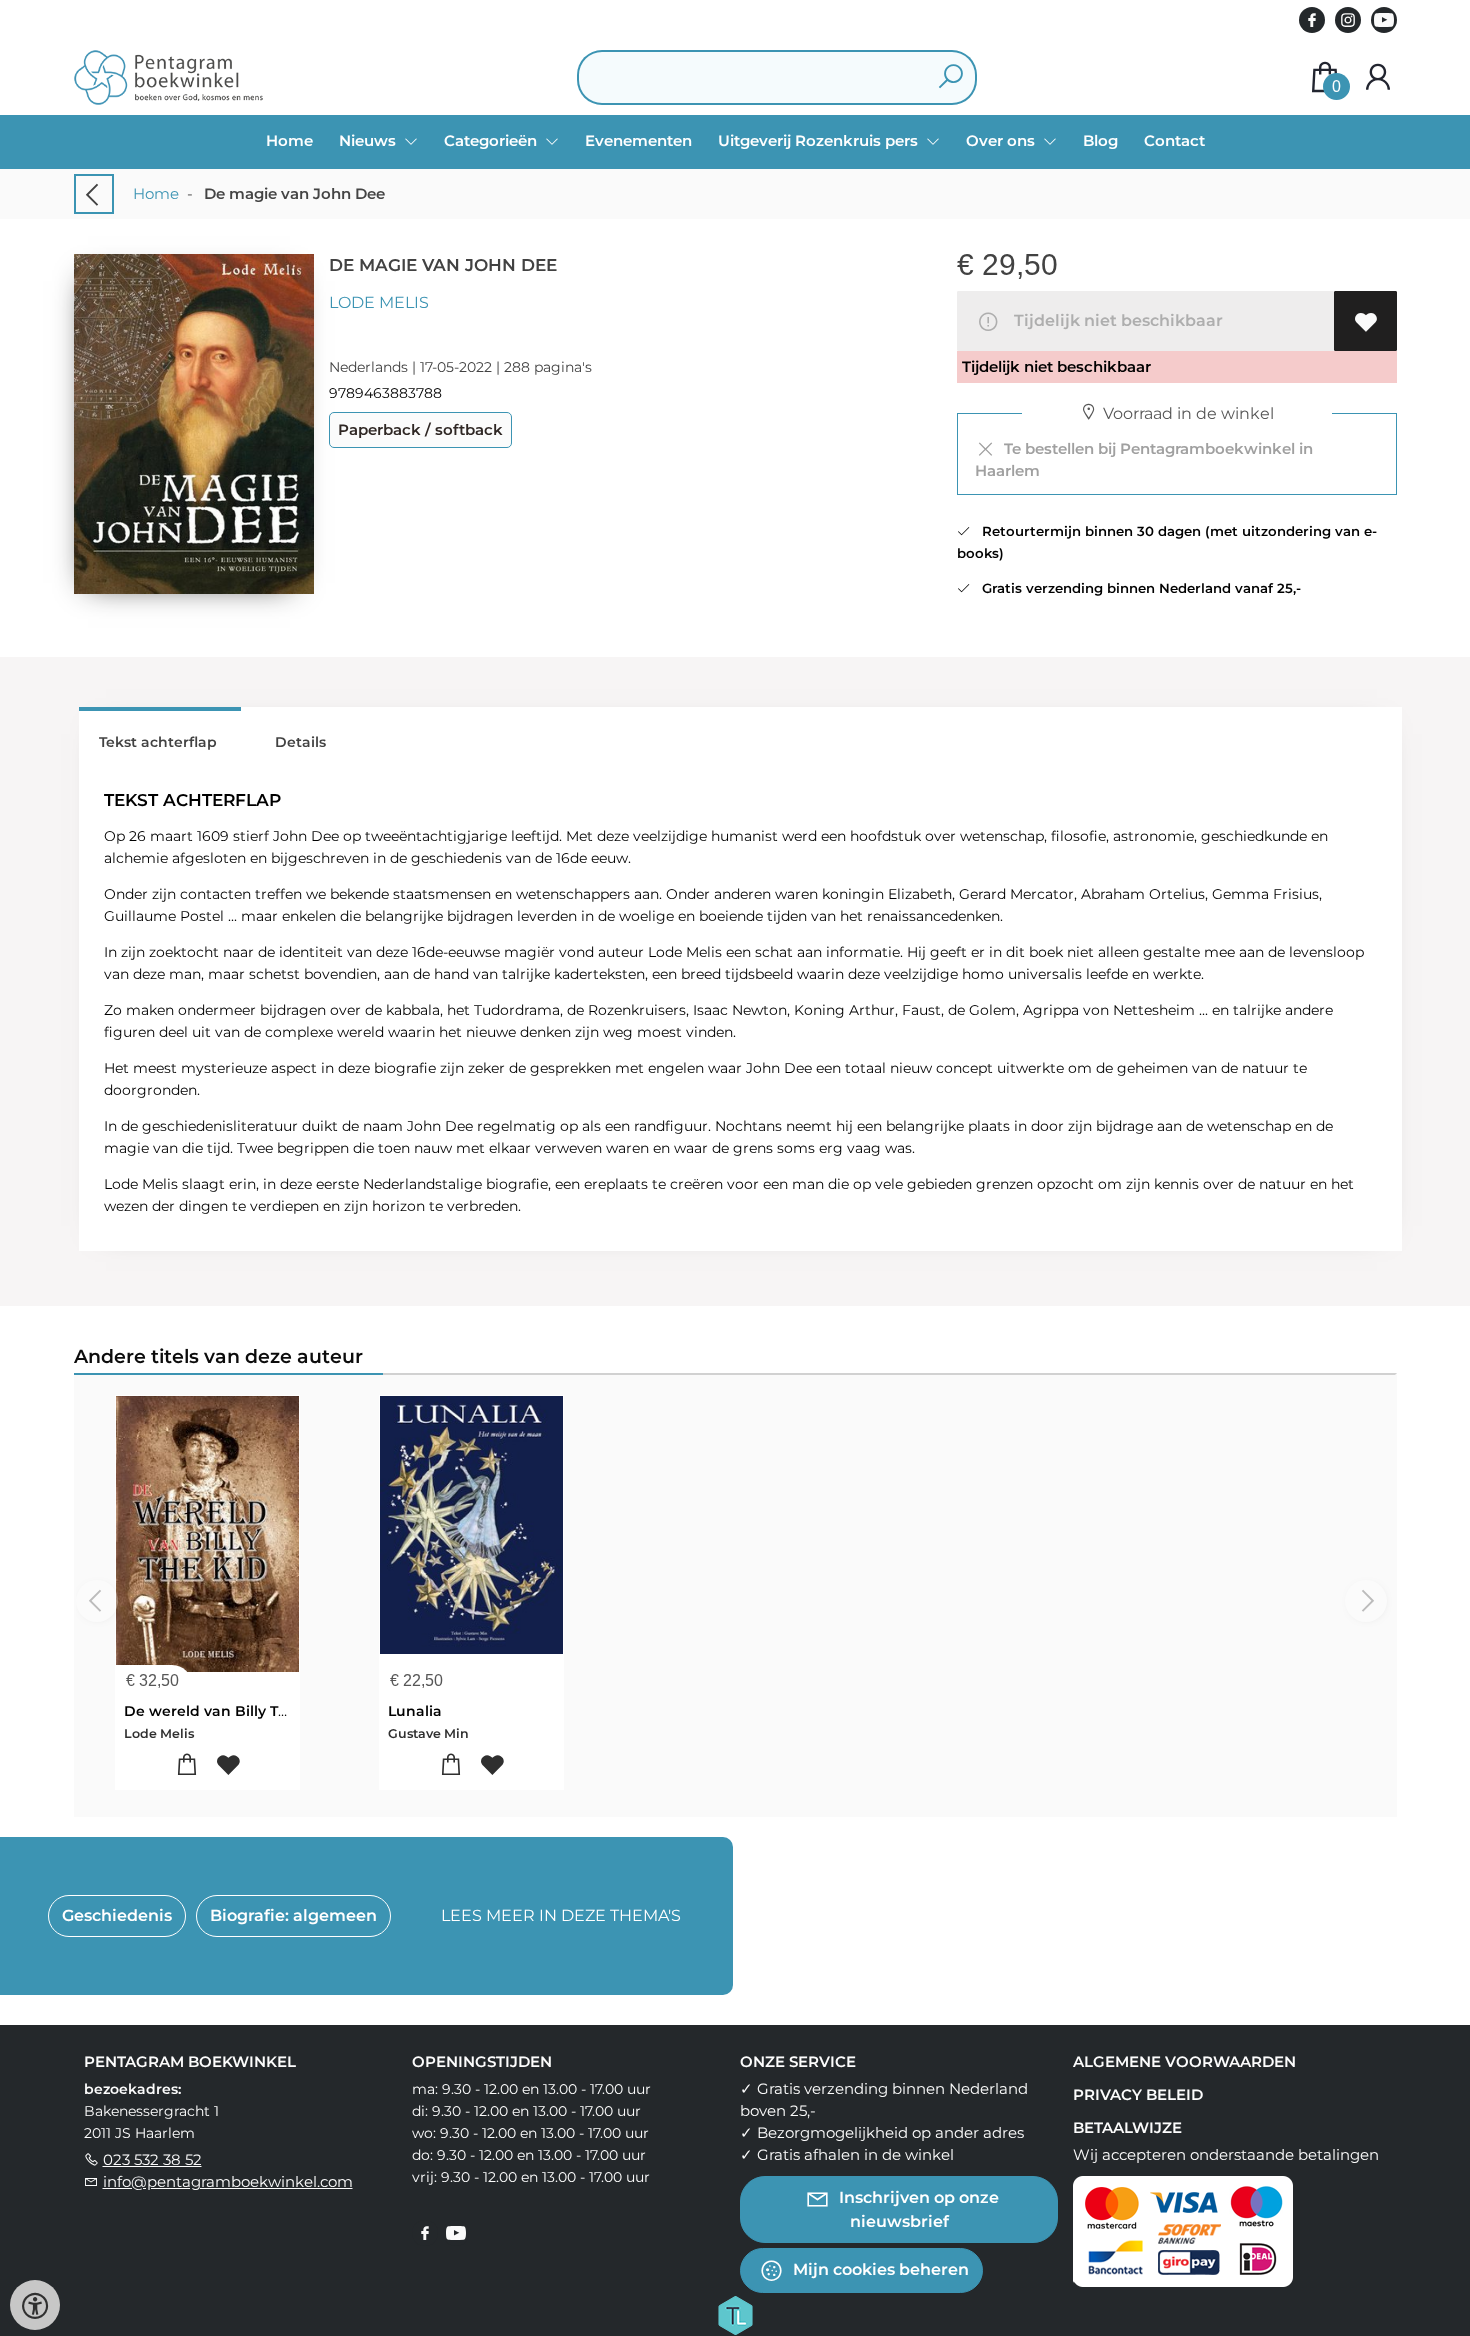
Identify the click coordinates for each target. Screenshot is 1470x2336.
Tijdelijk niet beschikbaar (1114, 320)
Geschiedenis (117, 1915)
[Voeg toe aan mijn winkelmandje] (186, 1765)
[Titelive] (735, 2313)
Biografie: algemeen (293, 1915)
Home (289, 140)
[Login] (1378, 77)
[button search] (950, 77)
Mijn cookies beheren (879, 2268)
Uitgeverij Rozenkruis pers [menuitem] (820, 140)
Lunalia (415, 1711)
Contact (1174, 140)
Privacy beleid (1138, 2094)
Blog (1100, 140)
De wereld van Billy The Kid (224, 1711)
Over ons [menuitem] (1002, 140)
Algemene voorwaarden (1184, 2061)
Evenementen (638, 140)
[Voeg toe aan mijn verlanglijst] (1365, 321)
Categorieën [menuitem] (492, 140)
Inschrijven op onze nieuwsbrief (917, 2208)
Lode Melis (379, 302)
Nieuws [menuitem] (369, 140)
